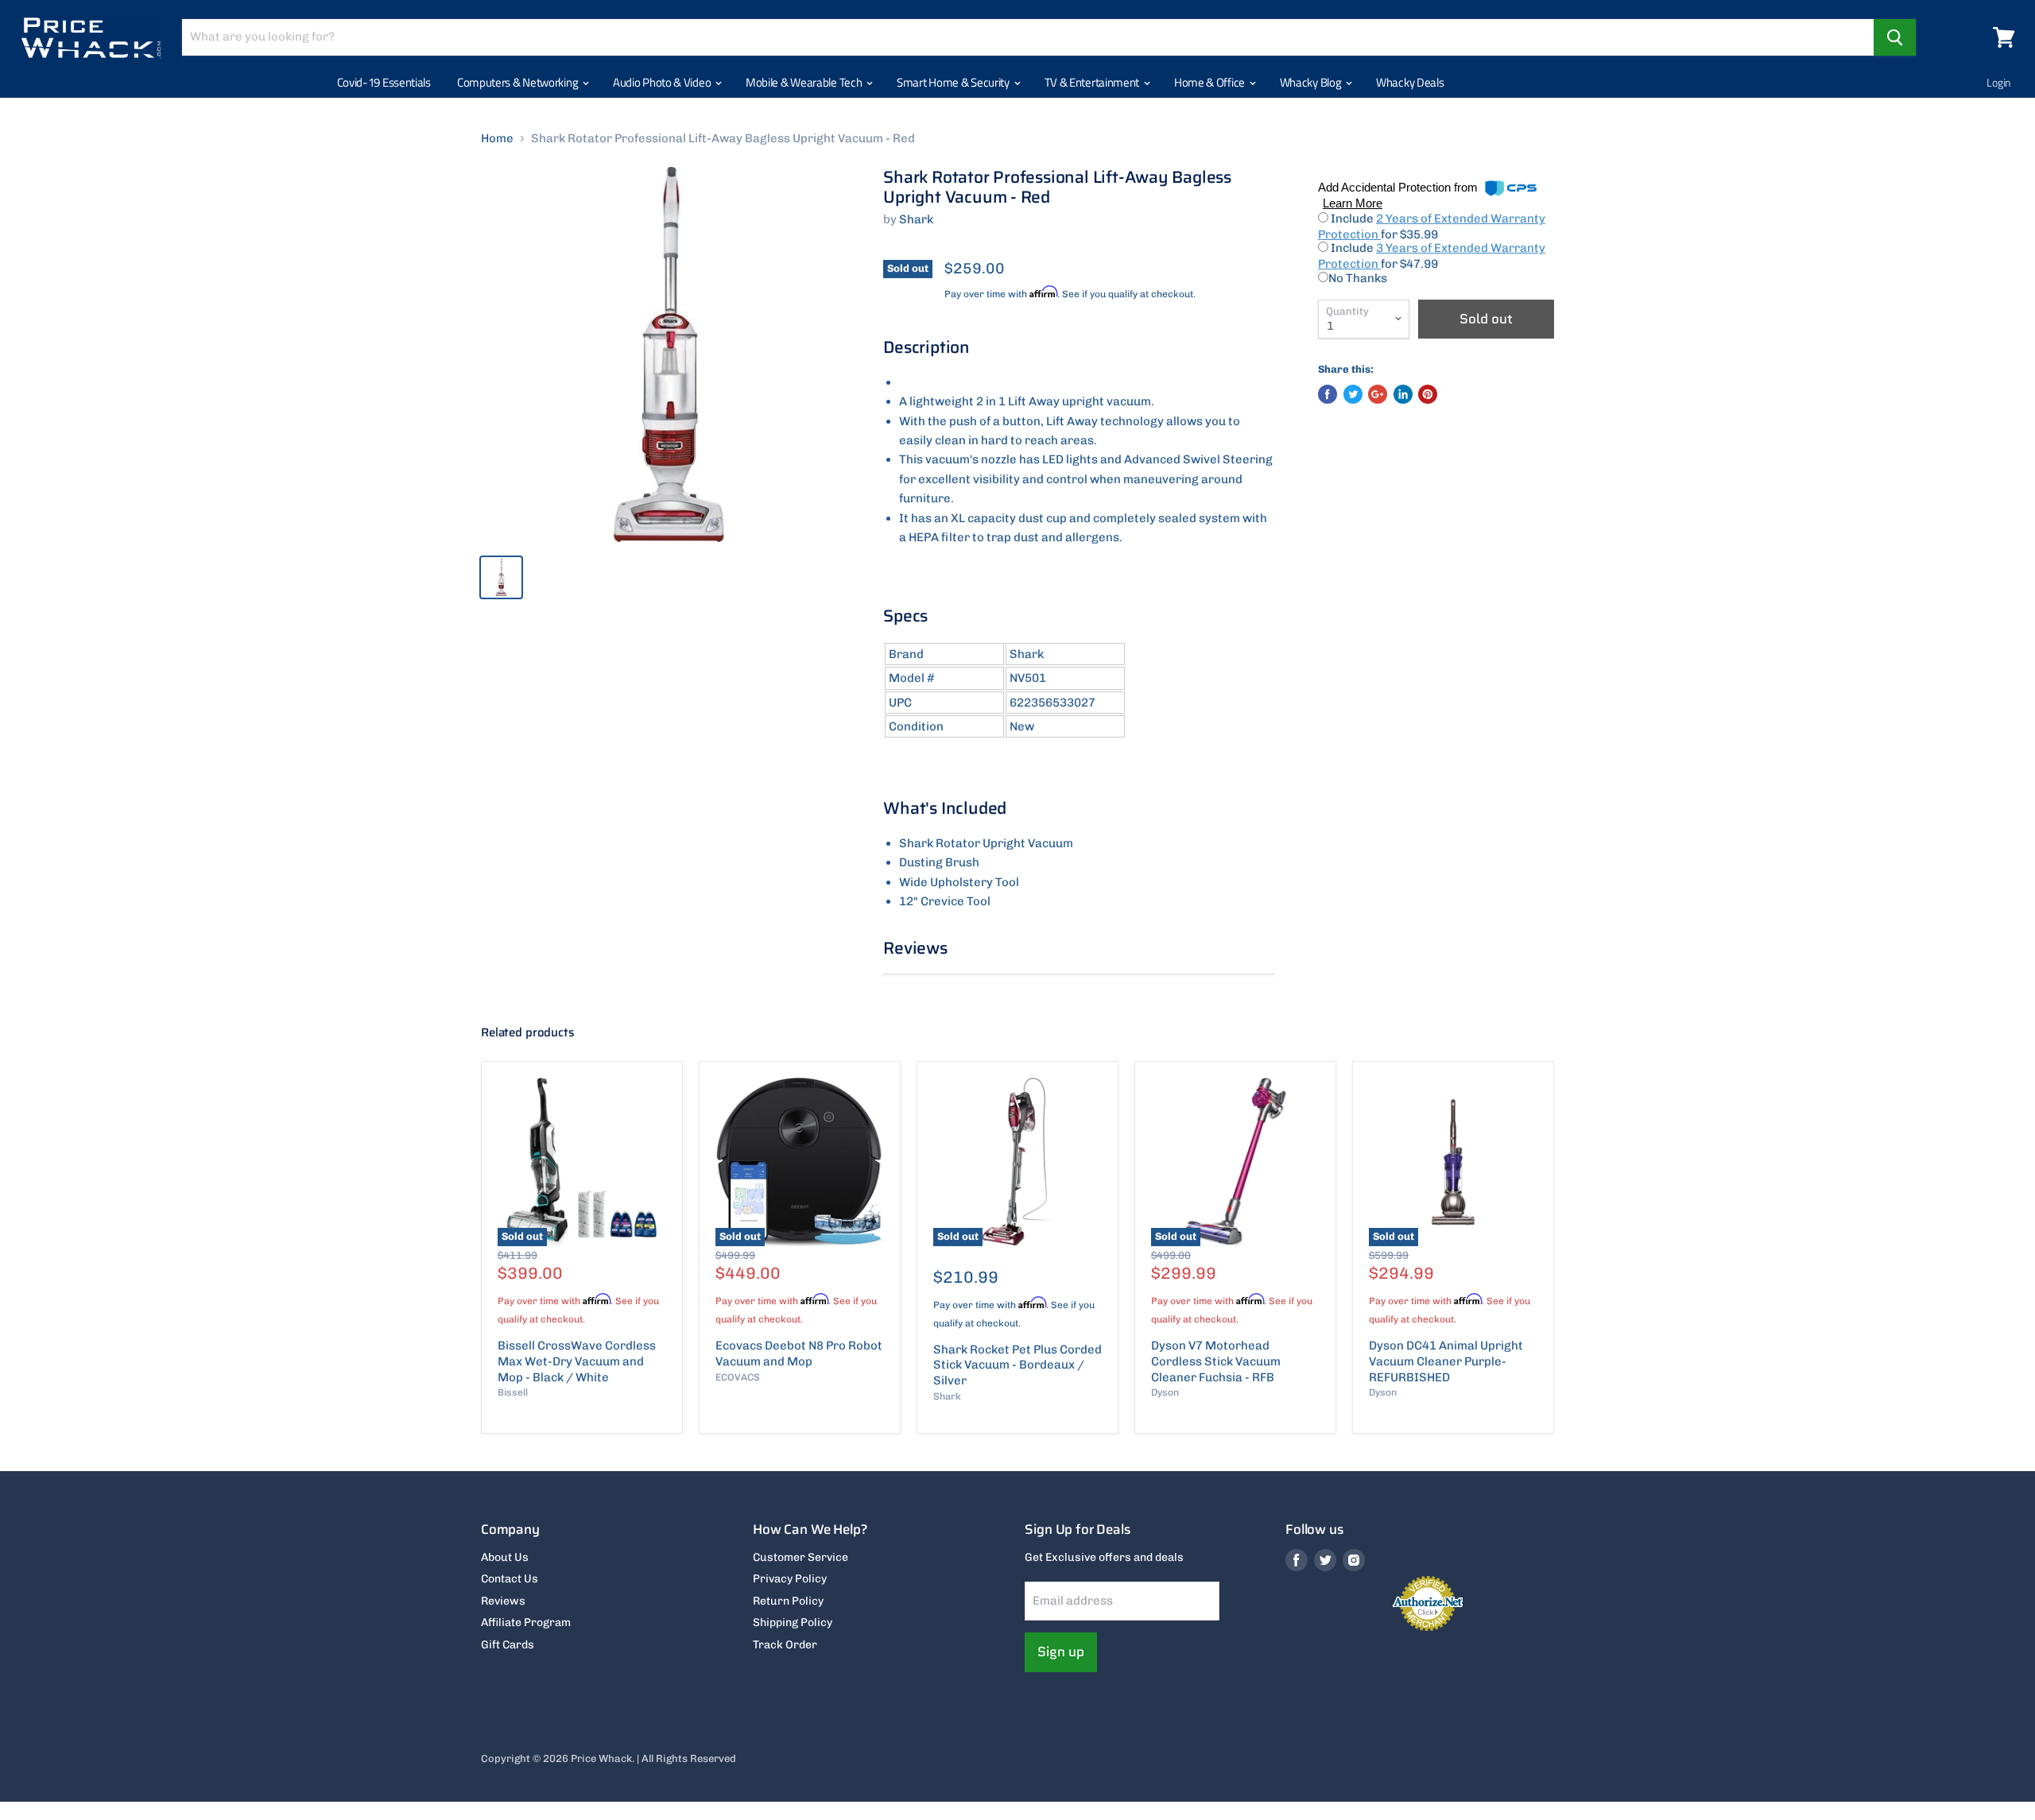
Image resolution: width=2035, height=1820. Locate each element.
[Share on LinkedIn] (1403, 394)
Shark (916, 219)
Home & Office (1211, 82)
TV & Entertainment (1093, 82)
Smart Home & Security (954, 82)
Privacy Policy (790, 1579)
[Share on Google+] (1378, 394)
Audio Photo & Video (663, 82)
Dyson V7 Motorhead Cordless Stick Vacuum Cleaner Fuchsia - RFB (1216, 1361)
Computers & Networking (519, 82)
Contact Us (510, 1579)
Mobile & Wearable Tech (805, 82)
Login (1999, 82)
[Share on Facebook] (1328, 394)
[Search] (1895, 37)
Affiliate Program (526, 1623)
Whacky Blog (1312, 82)
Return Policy (788, 1601)
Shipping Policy (793, 1623)
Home (497, 139)
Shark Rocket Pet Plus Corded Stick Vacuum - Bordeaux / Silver (1017, 1365)
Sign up (1061, 1652)
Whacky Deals (1410, 82)
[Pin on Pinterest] (1428, 394)
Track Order (785, 1645)
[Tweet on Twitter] (1353, 394)
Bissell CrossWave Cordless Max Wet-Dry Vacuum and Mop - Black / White (577, 1361)
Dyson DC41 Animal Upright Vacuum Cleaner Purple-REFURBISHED (1446, 1361)
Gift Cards (508, 1645)
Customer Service (800, 1557)
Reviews (503, 1601)
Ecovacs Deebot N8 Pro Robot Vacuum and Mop (799, 1353)
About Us (505, 1557)
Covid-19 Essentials (384, 82)
